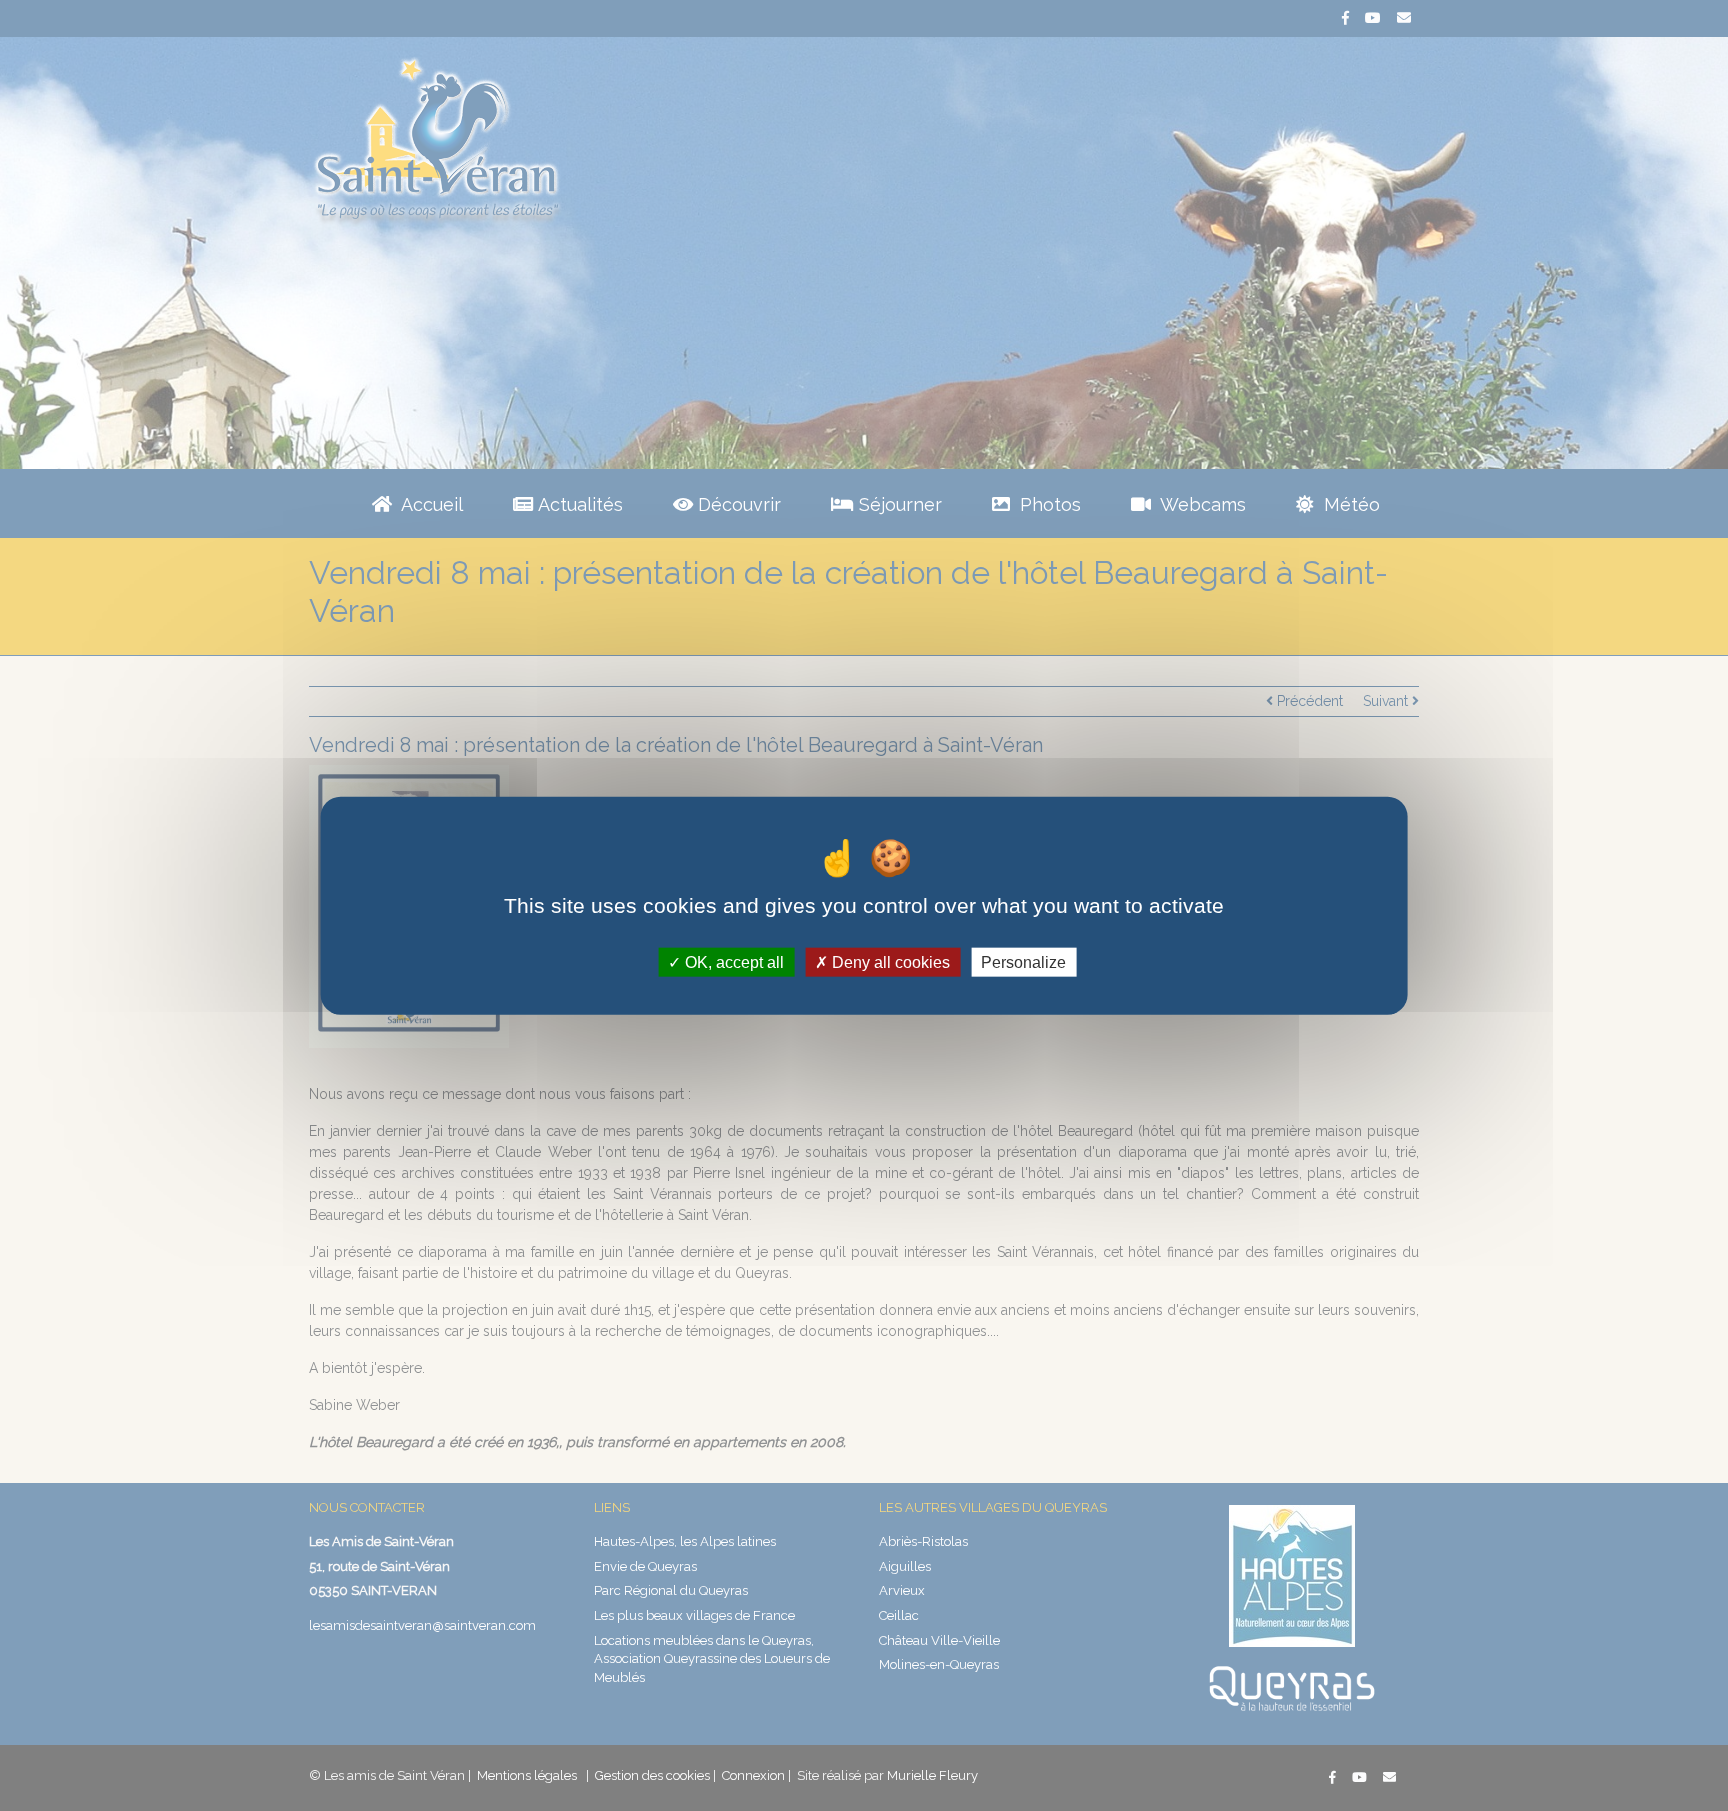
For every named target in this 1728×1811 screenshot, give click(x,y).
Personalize (1023, 962)
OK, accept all (732, 962)
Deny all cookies (889, 962)
